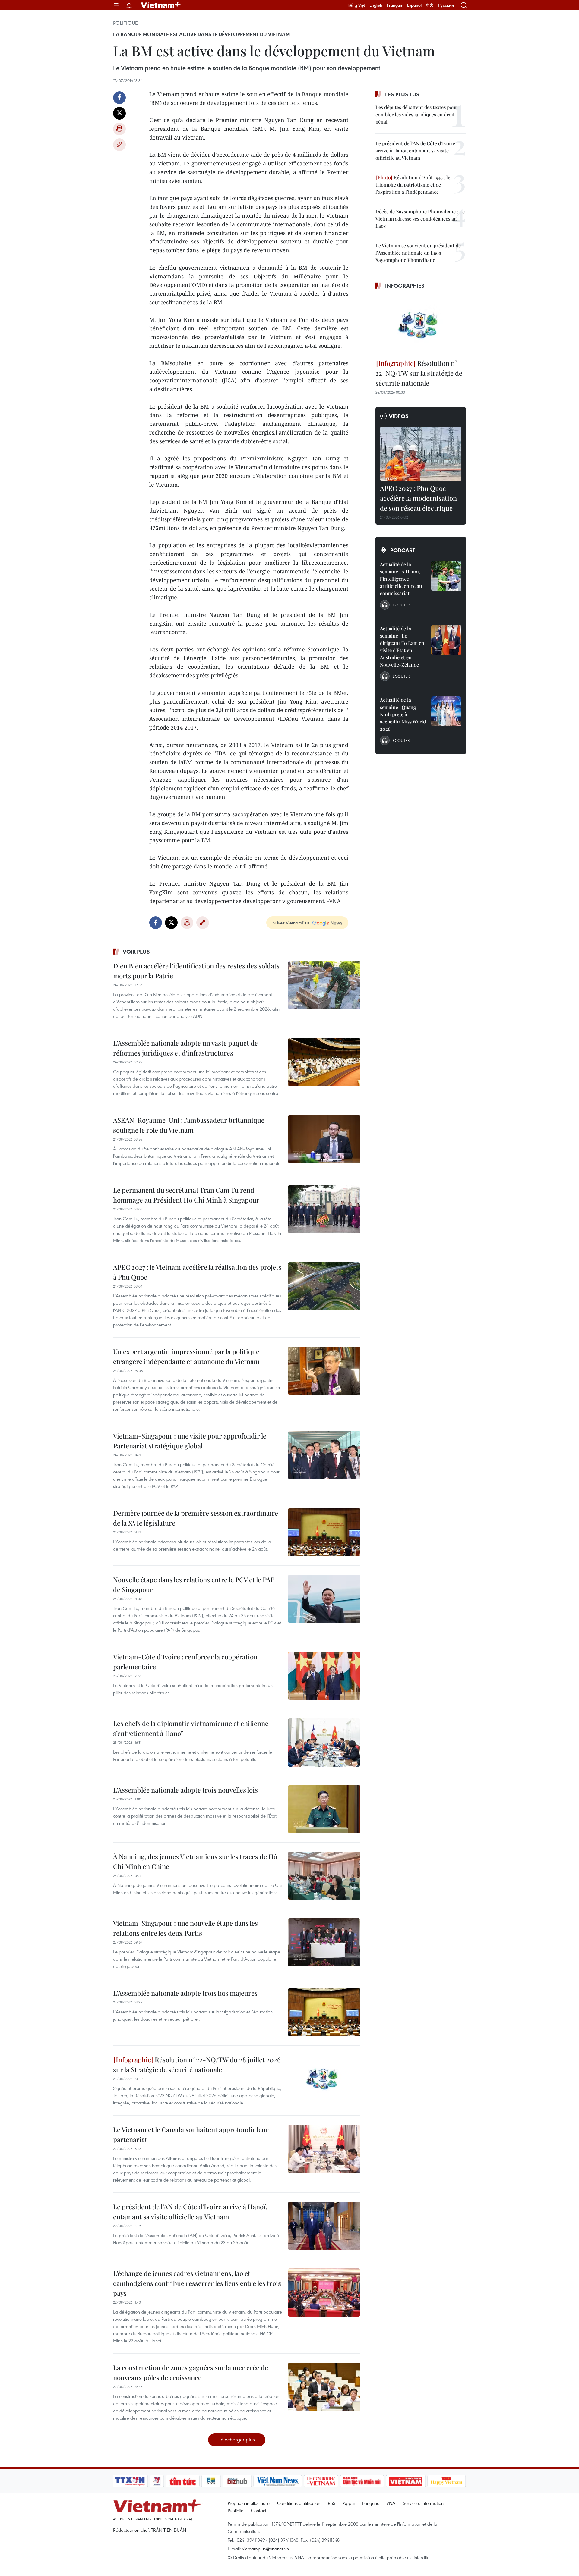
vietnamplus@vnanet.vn (266, 2549)
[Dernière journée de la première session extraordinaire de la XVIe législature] (324, 1532)
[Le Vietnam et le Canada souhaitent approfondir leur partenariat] (324, 2149)
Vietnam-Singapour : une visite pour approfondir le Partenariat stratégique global (190, 1441)
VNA (391, 2503)
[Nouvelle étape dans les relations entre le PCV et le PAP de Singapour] (324, 1599)
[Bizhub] (237, 2481)
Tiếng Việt (356, 5)
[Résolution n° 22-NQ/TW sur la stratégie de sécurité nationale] (421, 325)
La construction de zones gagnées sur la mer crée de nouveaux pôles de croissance (191, 2372)
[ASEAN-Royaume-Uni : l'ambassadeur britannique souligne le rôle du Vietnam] (324, 1139)
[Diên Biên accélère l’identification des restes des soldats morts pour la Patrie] (324, 985)
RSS (332, 2503)
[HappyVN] (447, 2481)
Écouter (401, 605)
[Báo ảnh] (406, 2481)
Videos (399, 416)
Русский (446, 5)
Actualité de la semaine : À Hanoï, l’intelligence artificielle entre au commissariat (401, 579)
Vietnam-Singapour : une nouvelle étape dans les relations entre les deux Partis (185, 1928)
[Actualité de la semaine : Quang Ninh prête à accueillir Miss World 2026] (446, 711)
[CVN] (321, 2481)
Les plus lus (402, 94)
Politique (125, 23)
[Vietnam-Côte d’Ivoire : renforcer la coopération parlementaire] (324, 1676)
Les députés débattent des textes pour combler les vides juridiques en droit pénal (416, 114)
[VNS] (278, 2481)
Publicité (236, 2510)
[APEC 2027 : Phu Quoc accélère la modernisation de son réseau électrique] (421, 454)
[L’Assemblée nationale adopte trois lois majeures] (324, 2012)
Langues (370, 2503)
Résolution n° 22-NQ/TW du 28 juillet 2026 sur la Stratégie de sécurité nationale (197, 2065)
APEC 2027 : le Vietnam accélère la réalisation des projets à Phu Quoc (197, 1272)
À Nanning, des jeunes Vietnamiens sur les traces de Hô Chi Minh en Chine (195, 1861)
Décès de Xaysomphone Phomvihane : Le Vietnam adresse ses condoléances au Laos (420, 219)
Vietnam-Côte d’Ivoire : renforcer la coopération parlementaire (185, 1662)
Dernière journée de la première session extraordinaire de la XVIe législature (196, 1518)
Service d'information (423, 2503)
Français (395, 5)
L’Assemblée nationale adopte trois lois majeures (185, 1993)
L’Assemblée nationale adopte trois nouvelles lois (185, 1790)
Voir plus (136, 952)
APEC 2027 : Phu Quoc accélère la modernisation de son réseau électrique (418, 498)
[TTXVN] (130, 2481)
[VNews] (157, 2481)
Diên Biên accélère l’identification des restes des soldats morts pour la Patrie (196, 971)
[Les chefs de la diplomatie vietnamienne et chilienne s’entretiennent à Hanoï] (324, 1743)
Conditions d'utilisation (299, 2503)
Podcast (403, 550)
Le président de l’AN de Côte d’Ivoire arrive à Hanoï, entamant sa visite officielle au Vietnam (190, 2212)
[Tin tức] (183, 2481)
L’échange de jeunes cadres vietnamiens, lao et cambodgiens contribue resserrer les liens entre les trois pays (197, 2283)
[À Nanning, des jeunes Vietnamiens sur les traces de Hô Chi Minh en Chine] (324, 1876)
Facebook (119, 98)
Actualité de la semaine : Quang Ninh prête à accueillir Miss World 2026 (403, 714)
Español (414, 5)
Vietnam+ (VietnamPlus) (161, 5)
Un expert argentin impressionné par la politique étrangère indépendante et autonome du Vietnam (186, 1356)
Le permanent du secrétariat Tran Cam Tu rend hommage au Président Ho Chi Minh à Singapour (186, 1195)
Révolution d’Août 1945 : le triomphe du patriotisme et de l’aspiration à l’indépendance (413, 185)
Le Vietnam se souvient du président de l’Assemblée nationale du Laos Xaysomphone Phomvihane (418, 253)
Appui (349, 2503)
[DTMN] (362, 2481)
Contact (259, 2510)
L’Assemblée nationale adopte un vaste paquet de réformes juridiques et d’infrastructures (185, 1048)
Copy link (119, 145)
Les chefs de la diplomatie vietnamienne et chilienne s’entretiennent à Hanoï (191, 1728)
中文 (430, 5)
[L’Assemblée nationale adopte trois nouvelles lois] (324, 1809)
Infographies (405, 286)
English (376, 5)
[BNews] (211, 2481)
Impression (119, 129)
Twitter (119, 113)
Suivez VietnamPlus (291, 923)
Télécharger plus (237, 2439)
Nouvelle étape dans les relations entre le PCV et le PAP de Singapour (194, 1585)
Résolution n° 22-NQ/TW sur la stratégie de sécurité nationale (419, 373)
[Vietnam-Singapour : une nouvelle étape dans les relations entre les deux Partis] (324, 1942)
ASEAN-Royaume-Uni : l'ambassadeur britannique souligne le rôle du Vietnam (189, 1125)
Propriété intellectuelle (249, 2503)
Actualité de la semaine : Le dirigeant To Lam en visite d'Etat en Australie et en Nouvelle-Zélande (402, 646)
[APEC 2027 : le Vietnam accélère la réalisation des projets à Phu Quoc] (324, 1286)
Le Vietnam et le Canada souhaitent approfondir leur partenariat (191, 2134)
